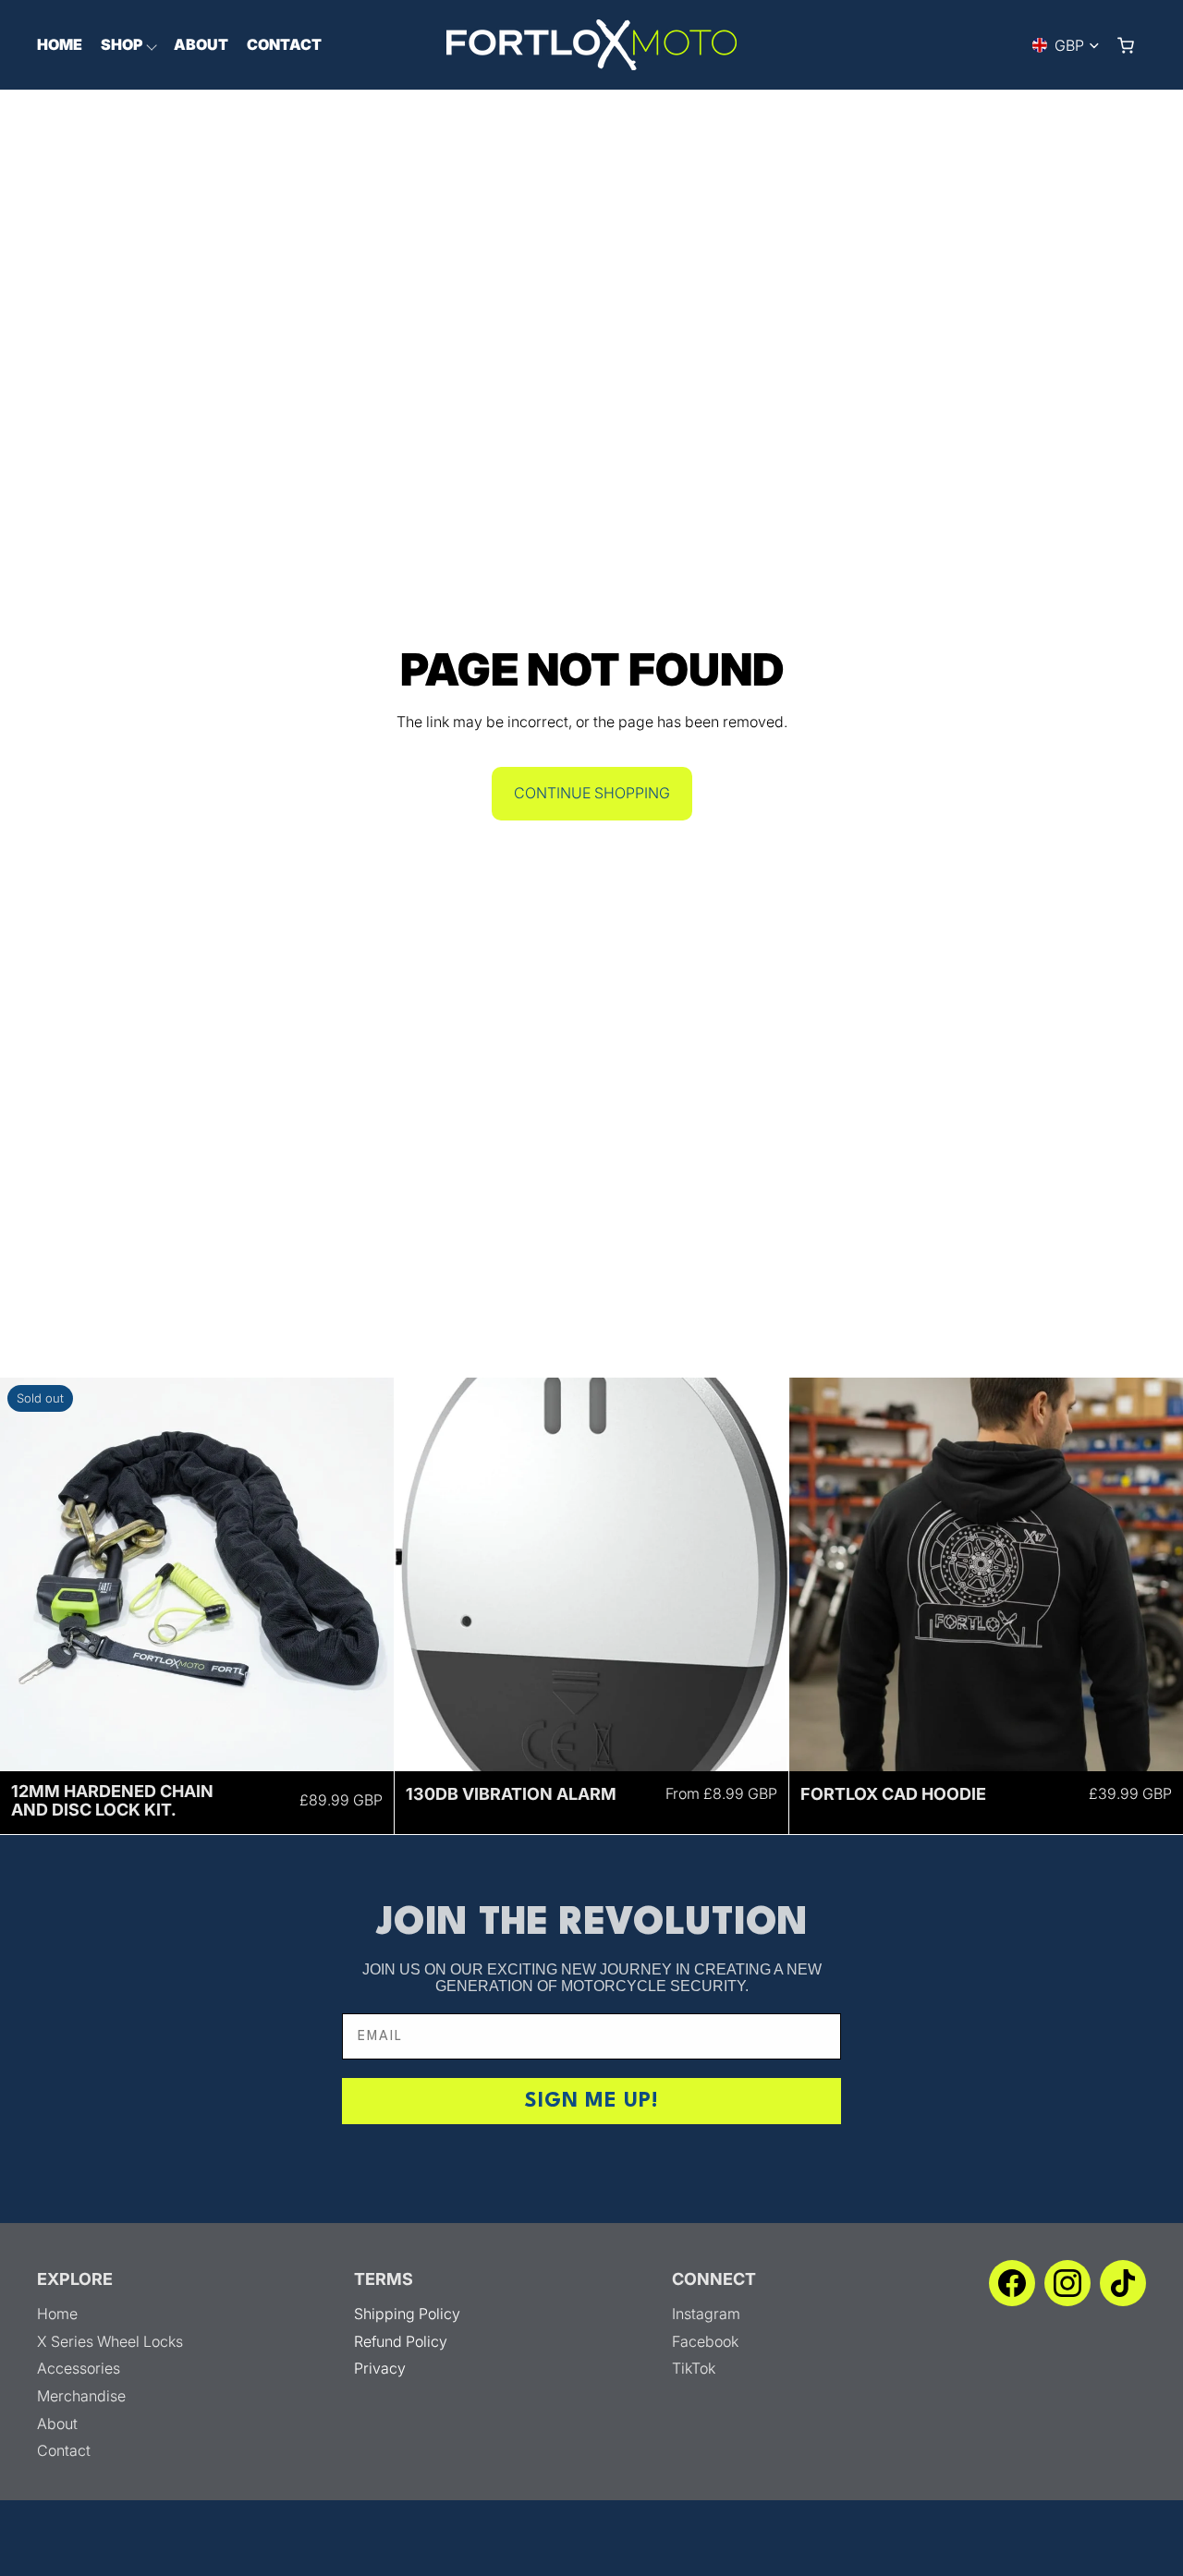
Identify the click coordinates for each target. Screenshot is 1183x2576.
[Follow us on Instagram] (1067, 2283)
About (57, 2424)
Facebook (705, 2341)
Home (57, 2314)
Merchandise (81, 2396)
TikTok (694, 2368)
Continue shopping (592, 793)
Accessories (79, 2368)
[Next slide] (366, 1574)
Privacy (380, 2368)
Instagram (706, 2314)
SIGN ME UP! (592, 2101)
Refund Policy (401, 2341)
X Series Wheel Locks (110, 2341)
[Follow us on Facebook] (1012, 2283)
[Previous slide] (28, 1574)
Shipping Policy (407, 2314)
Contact (64, 2450)
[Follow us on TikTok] (1123, 2283)
